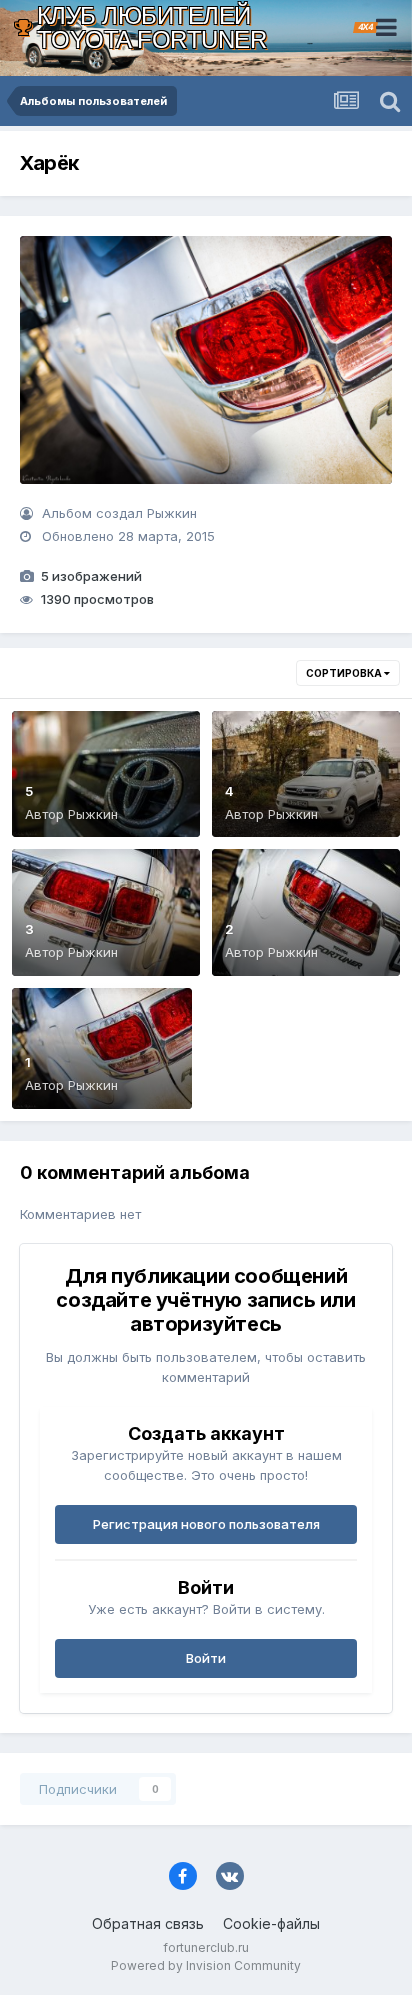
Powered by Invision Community (206, 1965)
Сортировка (345, 673)
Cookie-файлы (271, 1923)
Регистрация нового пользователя (206, 1524)
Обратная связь (148, 1923)
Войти (206, 1658)
